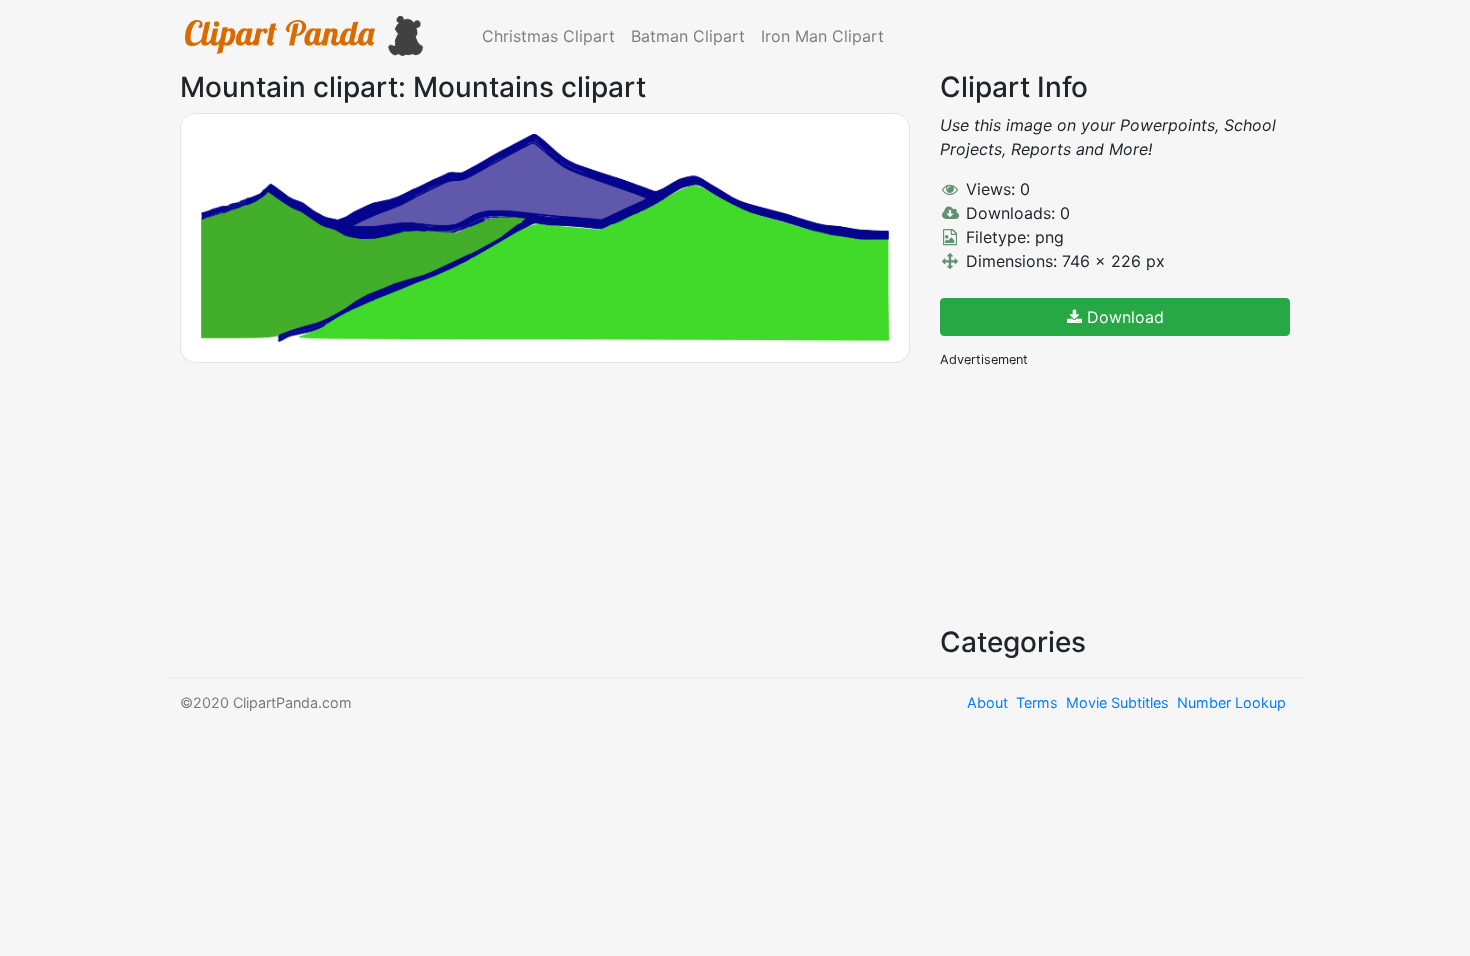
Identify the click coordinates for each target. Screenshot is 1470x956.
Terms (1037, 702)
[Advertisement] (1090, 495)
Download (1123, 317)
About (987, 702)
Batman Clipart (688, 36)
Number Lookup (1231, 702)
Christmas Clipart (548, 36)
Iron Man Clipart (822, 36)
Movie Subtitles (1117, 702)
